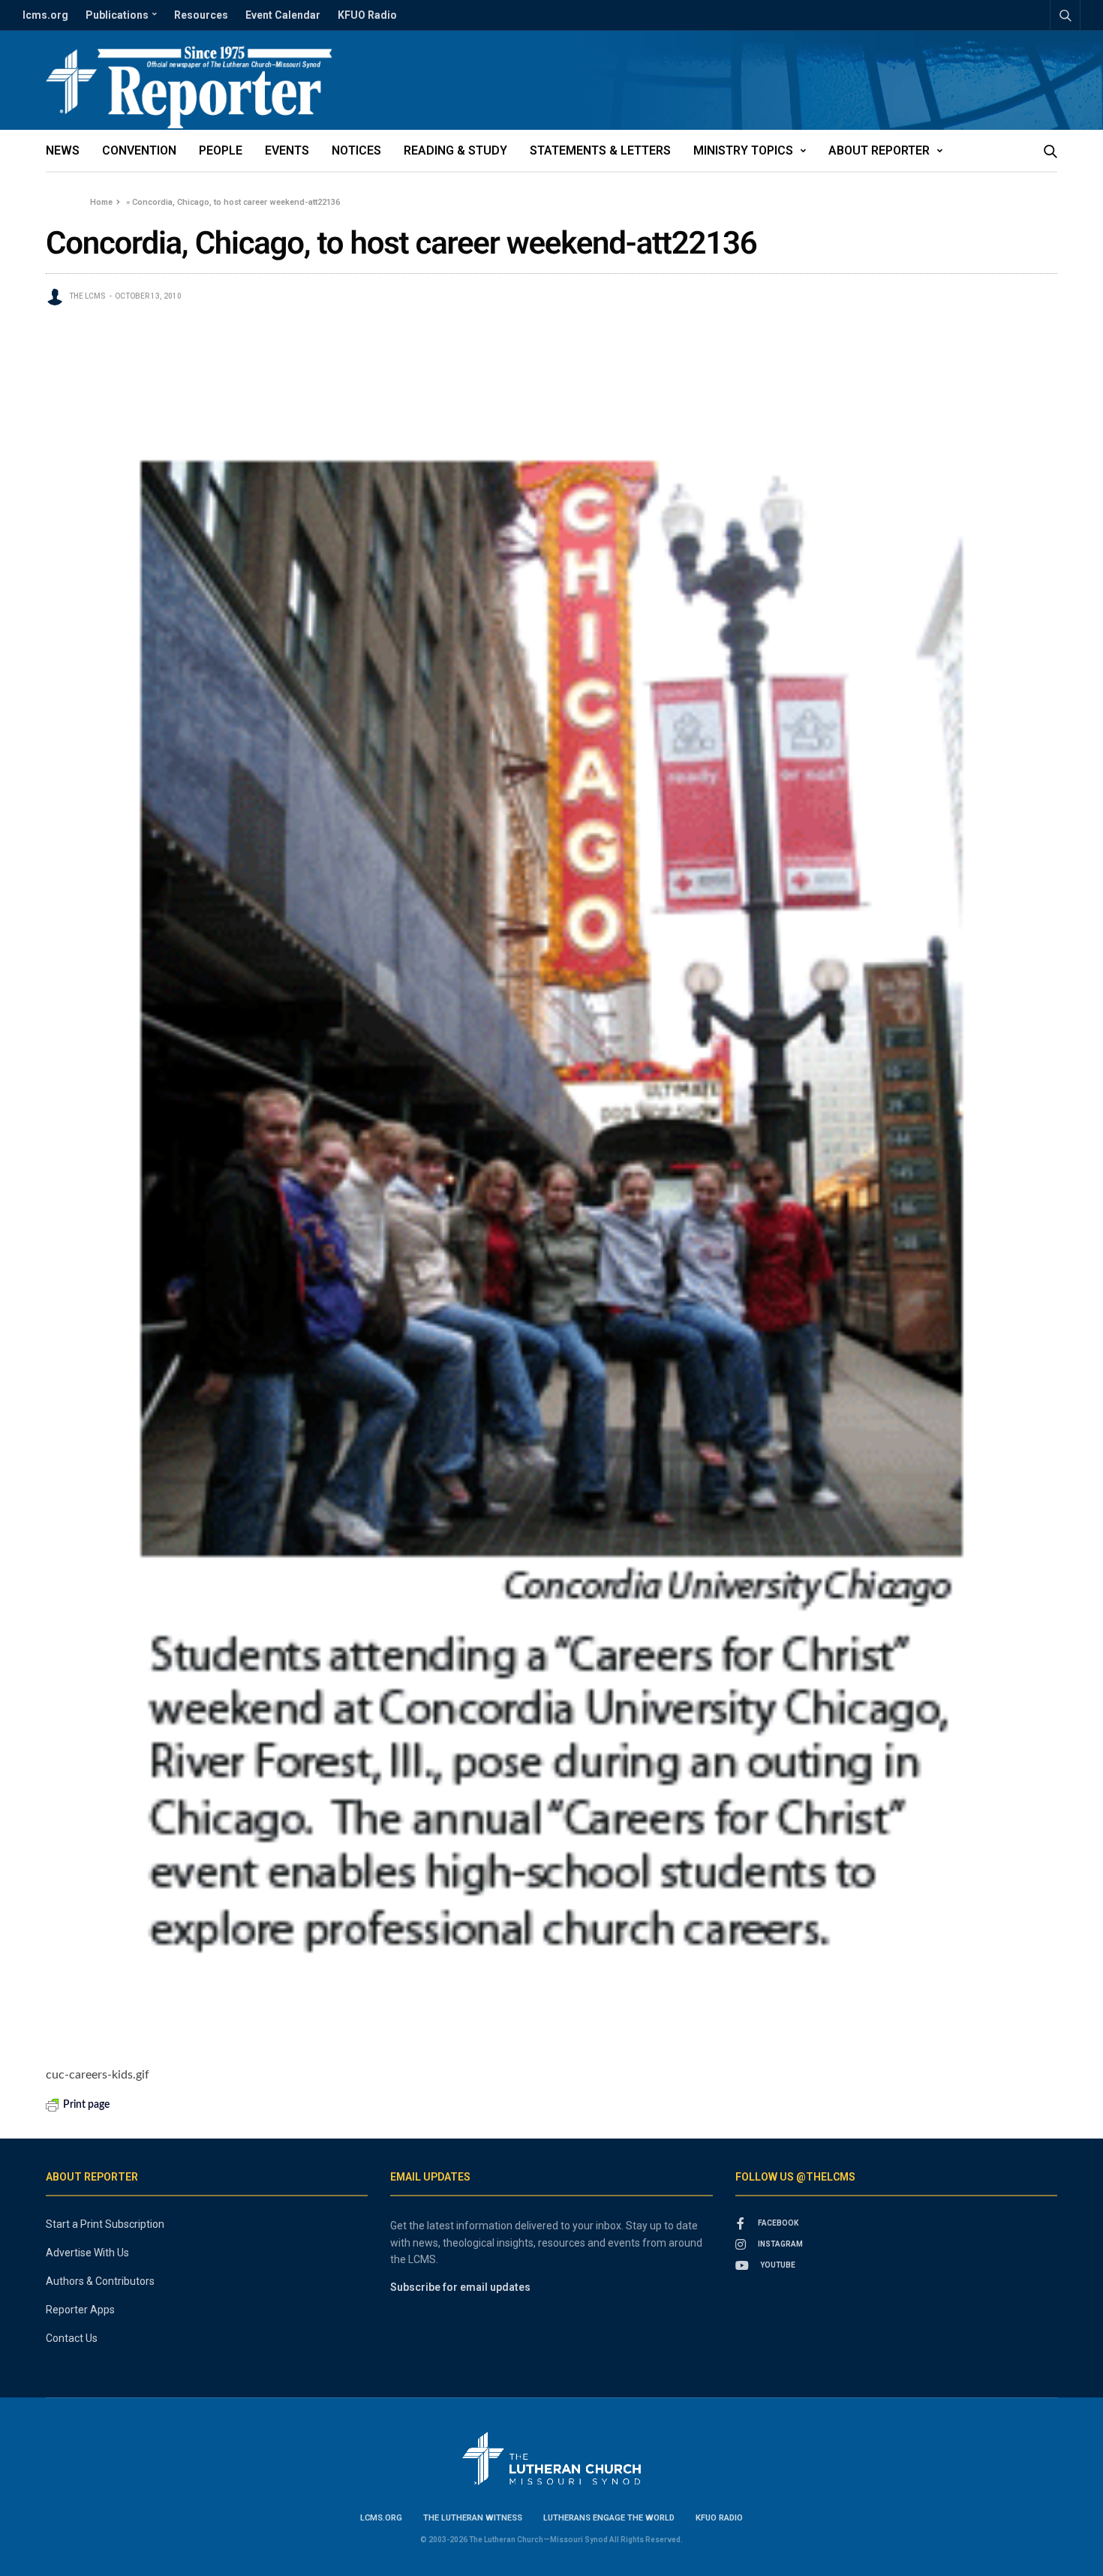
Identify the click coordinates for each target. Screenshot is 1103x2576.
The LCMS (87, 296)
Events (287, 150)
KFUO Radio (367, 15)
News (63, 150)
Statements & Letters (600, 150)
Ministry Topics (743, 150)
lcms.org (45, 15)
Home (101, 202)
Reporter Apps (80, 2310)
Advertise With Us (87, 2253)
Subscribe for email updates (460, 2287)
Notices (356, 150)
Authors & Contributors (100, 2281)
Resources (201, 15)
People (221, 150)
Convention (139, 150)
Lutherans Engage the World (609, 2518)
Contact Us (72, 2338)
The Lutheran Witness (473, 2518)
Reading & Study (455, 150)
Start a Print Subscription (105, 2224)
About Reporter (879, 150)
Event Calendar (283, 15)
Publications (117, 15)
